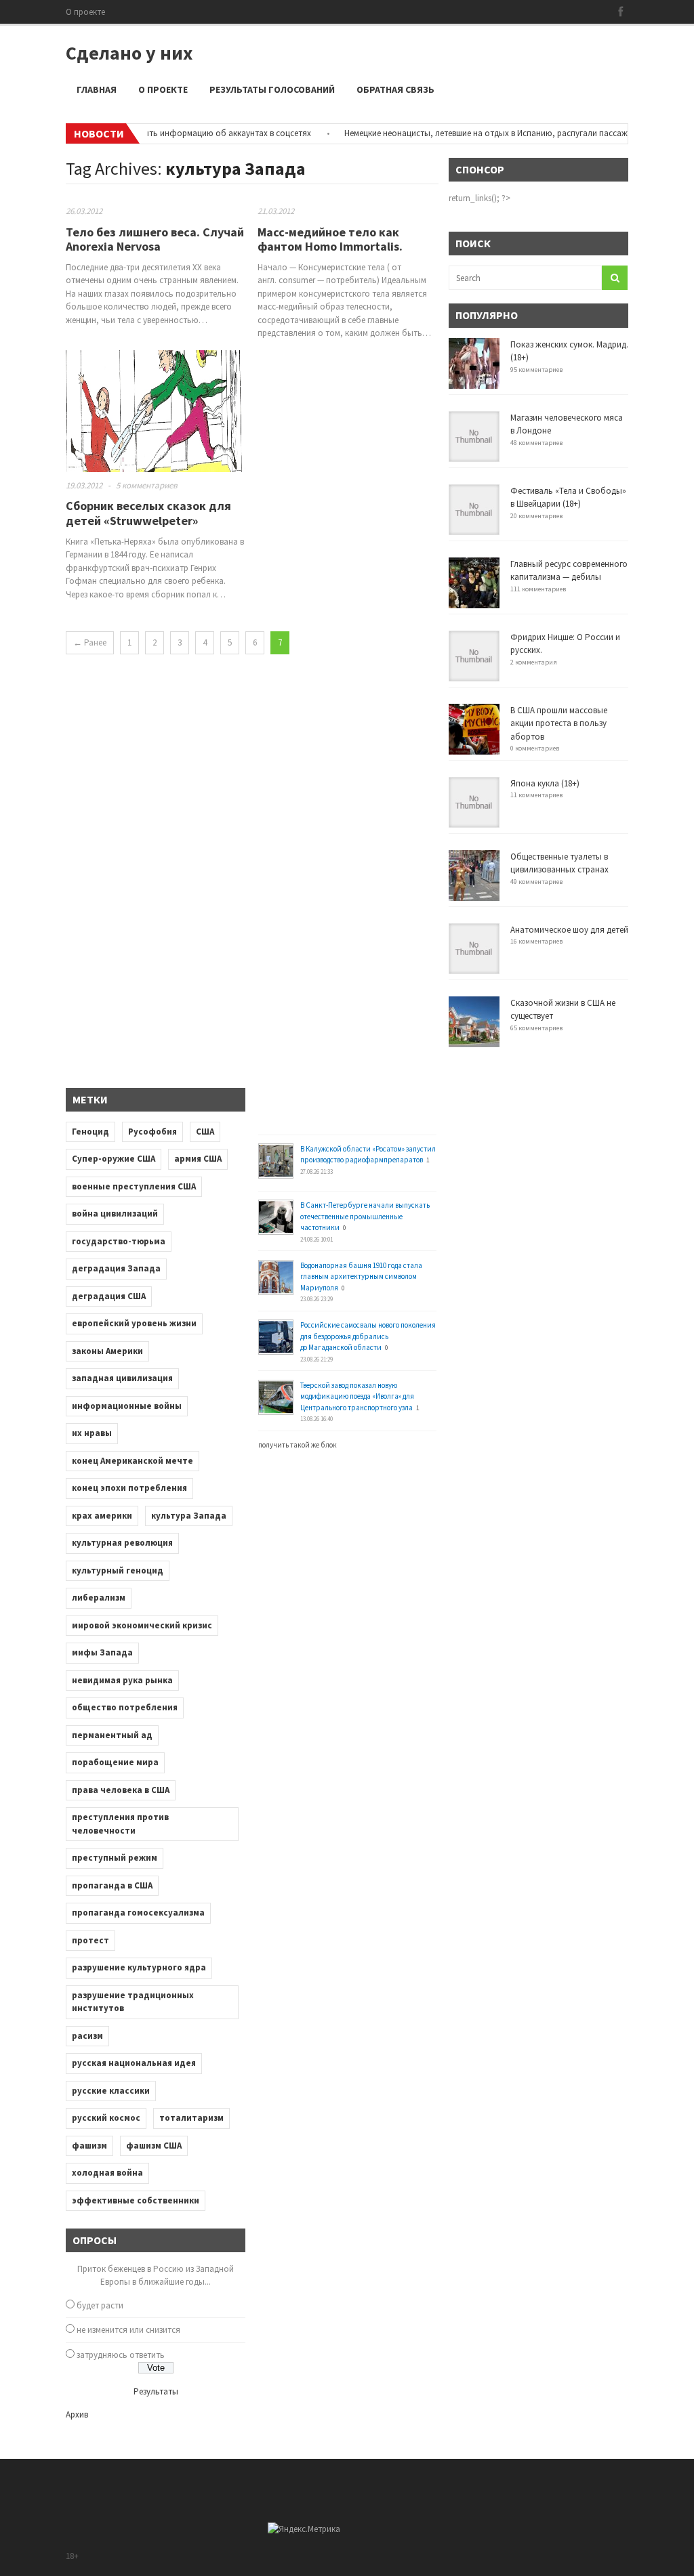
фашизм (89, 2146)
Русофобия (152, 1132)
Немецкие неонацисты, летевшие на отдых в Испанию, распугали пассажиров (470, 133)
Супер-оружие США (114, 1159)
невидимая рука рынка (122, 1680)
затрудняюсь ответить (121, 2355)
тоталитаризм (191, 2118)
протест (90, 1940)
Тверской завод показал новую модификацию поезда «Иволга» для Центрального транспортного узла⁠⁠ (357, 1396)
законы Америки (107, 1351)
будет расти (100, 2305)
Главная (97, 89)
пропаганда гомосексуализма (138, 1913)
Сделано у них (129, 53)
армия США (198, 1159)
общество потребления (125, 1707)
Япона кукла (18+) (545, 783)
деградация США (109, 1296)
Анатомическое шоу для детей (569, 930)
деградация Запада (116, 1268)
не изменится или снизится (128, 2330)
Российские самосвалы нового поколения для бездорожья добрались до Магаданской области (368, 1336)
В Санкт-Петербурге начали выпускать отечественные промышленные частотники (365, 1216)
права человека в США (121, 1790)
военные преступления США (134, 1186)
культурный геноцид (118, 1570)
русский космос (106, 2118)
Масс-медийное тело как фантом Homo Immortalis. (330, 239)
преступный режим (115, 1858)
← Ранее (90, 642)
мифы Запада (102, 1652)
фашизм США (154, 2146)
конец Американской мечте (132, 1461)
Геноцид (90, 1132)
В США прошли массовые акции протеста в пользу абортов (559, 723)
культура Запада (189, 1516)
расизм (87, 2036)
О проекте (85, 12)
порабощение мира (115, 1762)
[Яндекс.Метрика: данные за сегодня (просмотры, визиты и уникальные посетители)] (304, 2529)
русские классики (111, 2091)
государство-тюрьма (119, 1241)
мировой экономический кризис (142, 1625)
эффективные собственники (136, 2200)
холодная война (107, 2173)
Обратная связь (395, 89)
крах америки (102, 1516)
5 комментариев (147, 485)
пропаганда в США (112, 1885)
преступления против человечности (120, 1824)
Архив (77, 2414)
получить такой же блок (298, 1445)
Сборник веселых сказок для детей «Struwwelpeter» (148, 513)
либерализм (99, 1598)
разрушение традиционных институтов (133, 2002)
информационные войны (127, 1406)
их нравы (92, 1433)
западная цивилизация (122, 1378)
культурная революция (122, 1543)
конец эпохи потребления (129, 1488)
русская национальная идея (134, 2063)
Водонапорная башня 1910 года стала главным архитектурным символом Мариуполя (361, 1276)
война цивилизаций (115, 1213)
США (205, 1132)
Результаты (156, 2391)
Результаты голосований (272, 89)
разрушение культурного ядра (139, 1967)
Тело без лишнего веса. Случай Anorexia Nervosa (155, 239)
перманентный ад (112, 1735)
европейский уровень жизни (134, 1323)
